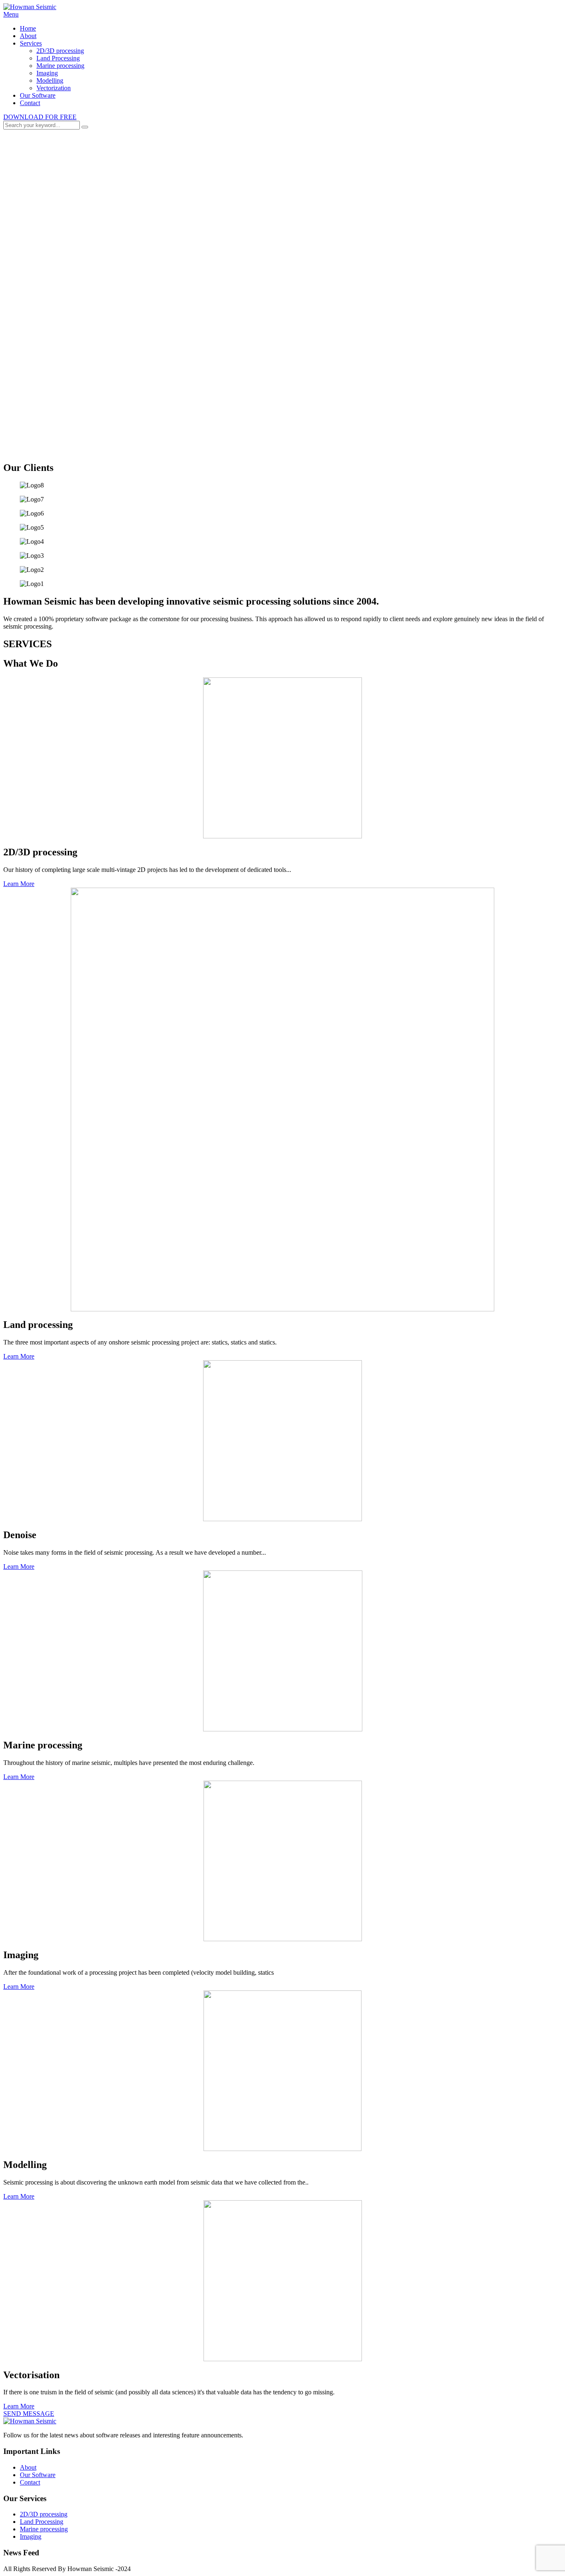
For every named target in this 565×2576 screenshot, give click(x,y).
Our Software (38, 95)
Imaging (47, 73)
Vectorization (54, 88)
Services (31, 43)
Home (28, 28)
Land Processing (58, 58)
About (28, 36)
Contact (30, 103)
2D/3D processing (60, 51)
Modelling (50, 80)
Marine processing (60, 66)
